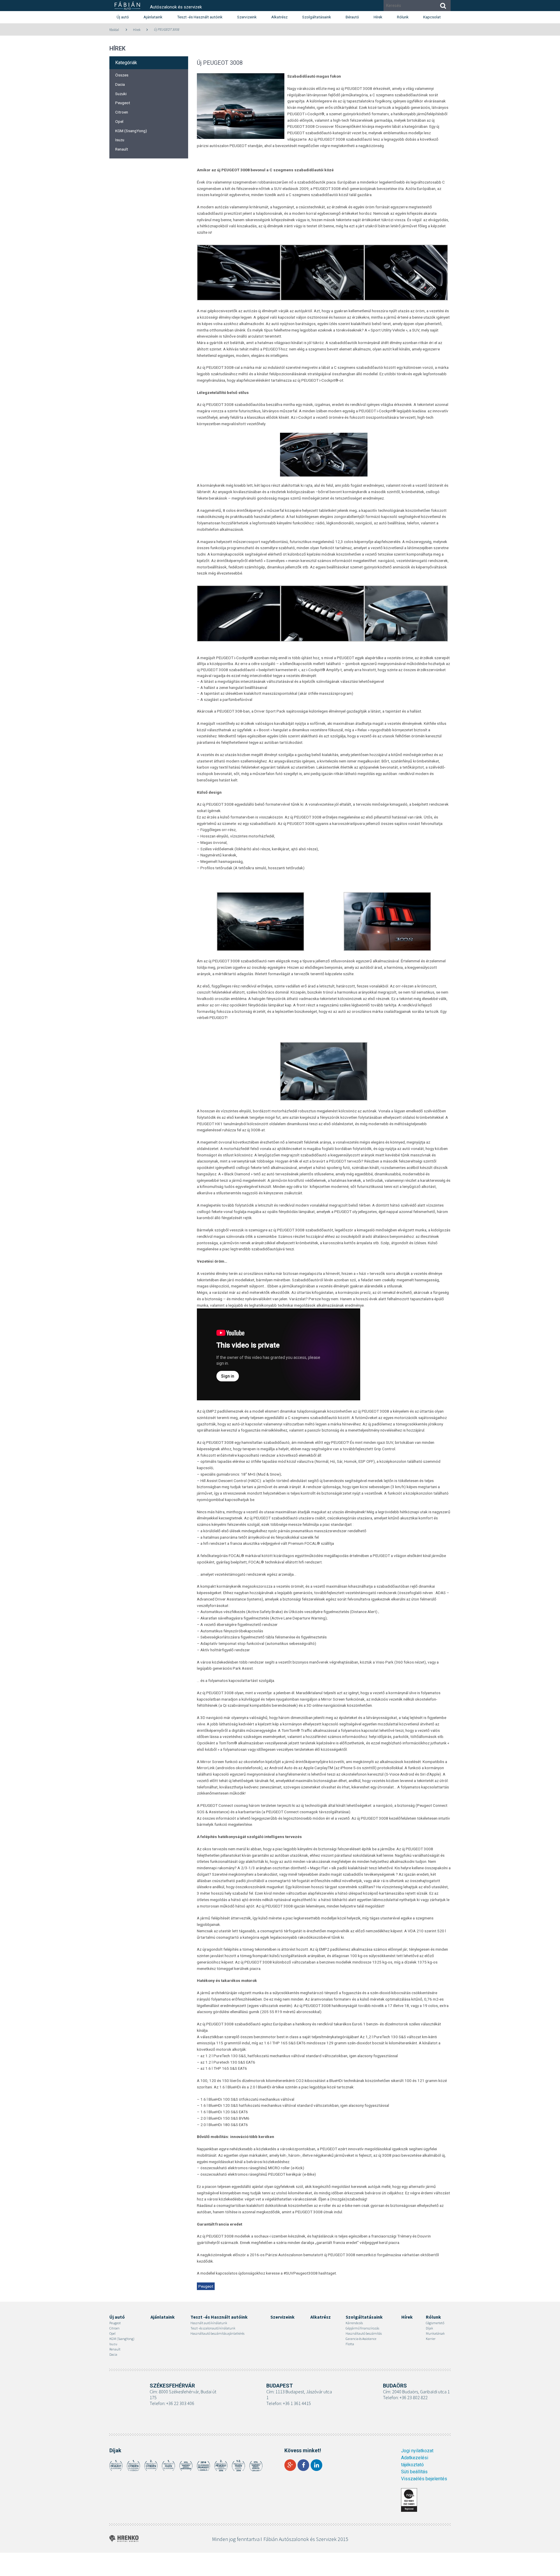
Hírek (378, 17)
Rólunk (403, 17)
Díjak (429, 2328)
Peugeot (123, 103)
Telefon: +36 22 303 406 (172, 2403)
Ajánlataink (153, 17)
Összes (122, 75)
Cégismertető (435, 2323)
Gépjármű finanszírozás (362, 2328)
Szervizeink (247, 17)
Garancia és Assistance (361, 2339)
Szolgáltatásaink (317, 17)
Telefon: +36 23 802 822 (405, 2397)
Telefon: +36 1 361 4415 (289, 2403)
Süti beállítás (414, 2472)
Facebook (303, 2465)
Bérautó (352, 17)
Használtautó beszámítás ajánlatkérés (217, 2333)
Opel (119, 121)
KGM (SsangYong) (131, 131)
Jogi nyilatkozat (417, 2451)
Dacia (120, 84)
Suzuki (121, 94)
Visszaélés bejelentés (424, 2479)
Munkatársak (435, 2333)
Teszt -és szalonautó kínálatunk (213, 2328)
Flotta (350, 2344)
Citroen (122, 112)
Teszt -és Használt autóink (200, 17)
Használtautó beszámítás (364, 2333)
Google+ (290, 2465)
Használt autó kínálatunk (209, 2323)
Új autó (123, 17)
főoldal (114, 30)
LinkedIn (316, 2465)
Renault (122, 149)
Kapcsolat (432, 17)
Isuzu (120, 140)
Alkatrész (279, 17)
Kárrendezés (354, 2323)
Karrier (431, 2339)
